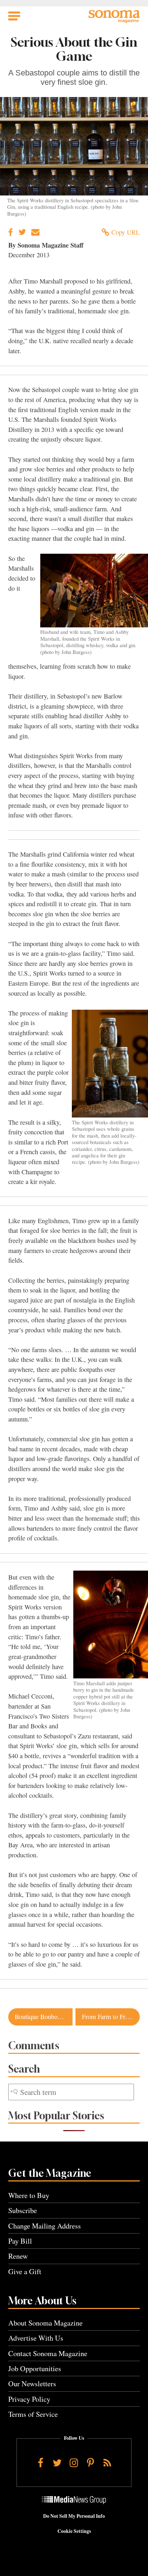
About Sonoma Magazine (45, 2323)
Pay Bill (20, 2241)
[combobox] (71, 2092)
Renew (18, 2256)
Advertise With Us (36, 2338)
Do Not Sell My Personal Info (74, 2516)
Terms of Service (33, 2414)
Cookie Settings (74, 2531)
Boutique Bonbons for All (44, 2017)
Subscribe (23, 2210)
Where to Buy (29, 2195)
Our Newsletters (32, 2384)
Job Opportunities (35, 2368)
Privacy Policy (29, 2399)
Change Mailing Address (45, 2226)
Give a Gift (25, 2271)
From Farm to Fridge (109, 2017)
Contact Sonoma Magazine (48, 2353)
